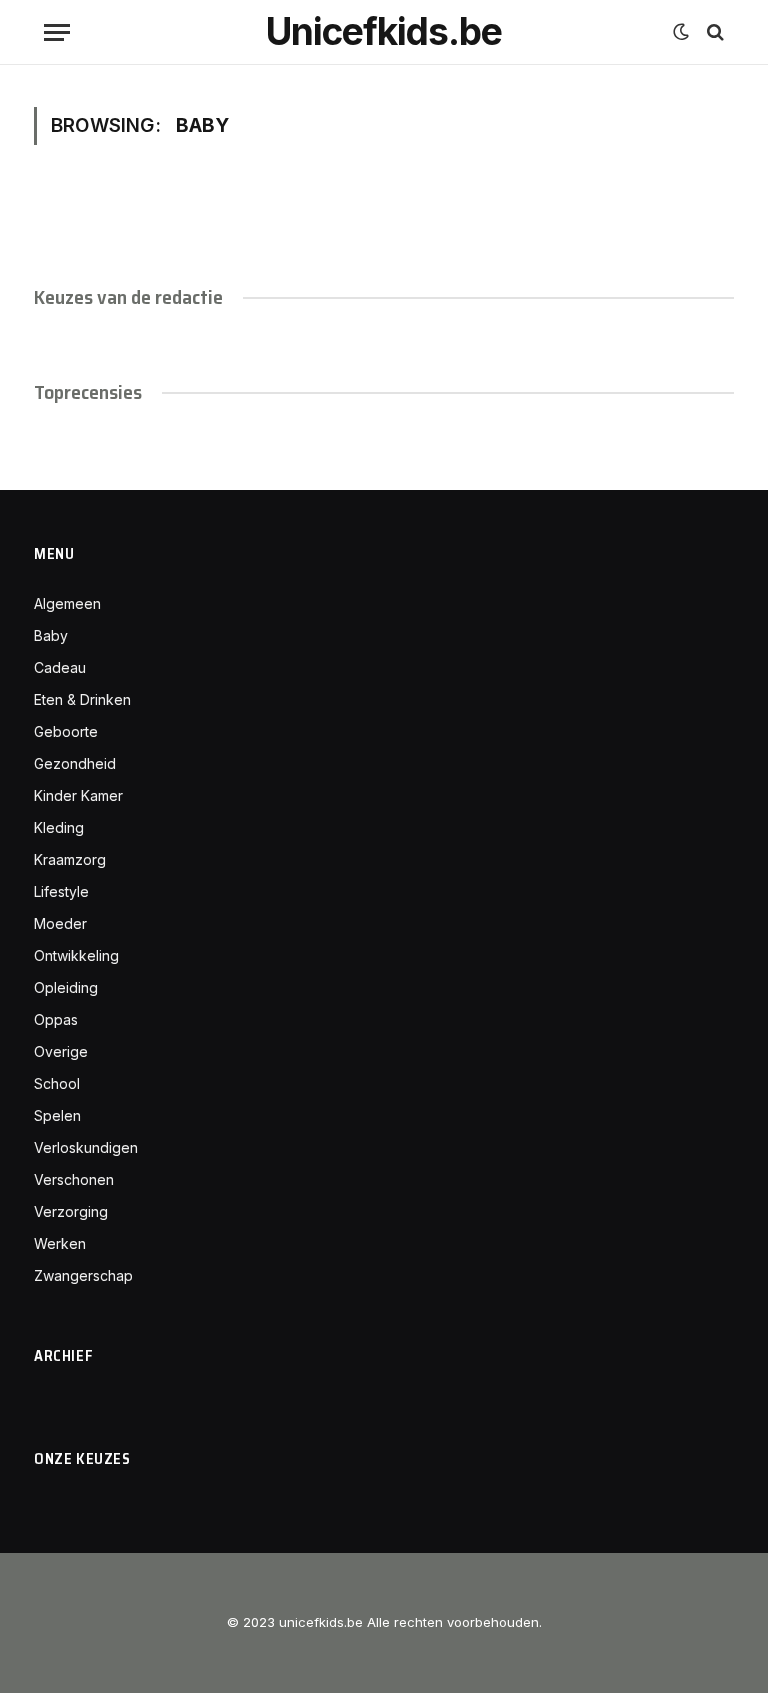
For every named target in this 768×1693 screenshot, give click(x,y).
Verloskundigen (86, 1147)
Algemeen (67, 603)
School (57, 1083)
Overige (61, 1051)
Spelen (57, 1115)
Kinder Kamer (78, 795)
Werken (60, 1243)
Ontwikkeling (76, 955)
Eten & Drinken (82, 699)
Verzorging (71, 1211)
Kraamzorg (70, 859)
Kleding (59, 827)
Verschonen (74, 1179)
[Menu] (57, 32)
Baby (51, 635)
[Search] (713, 32)
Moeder (60, 923)
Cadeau (60, 667)
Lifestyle (61, 891)
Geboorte (66, 731)
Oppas (56, 1019)
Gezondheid (75, 763)
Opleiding (66, 987)
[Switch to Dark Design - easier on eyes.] (681, 32)
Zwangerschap (83, 1275)
